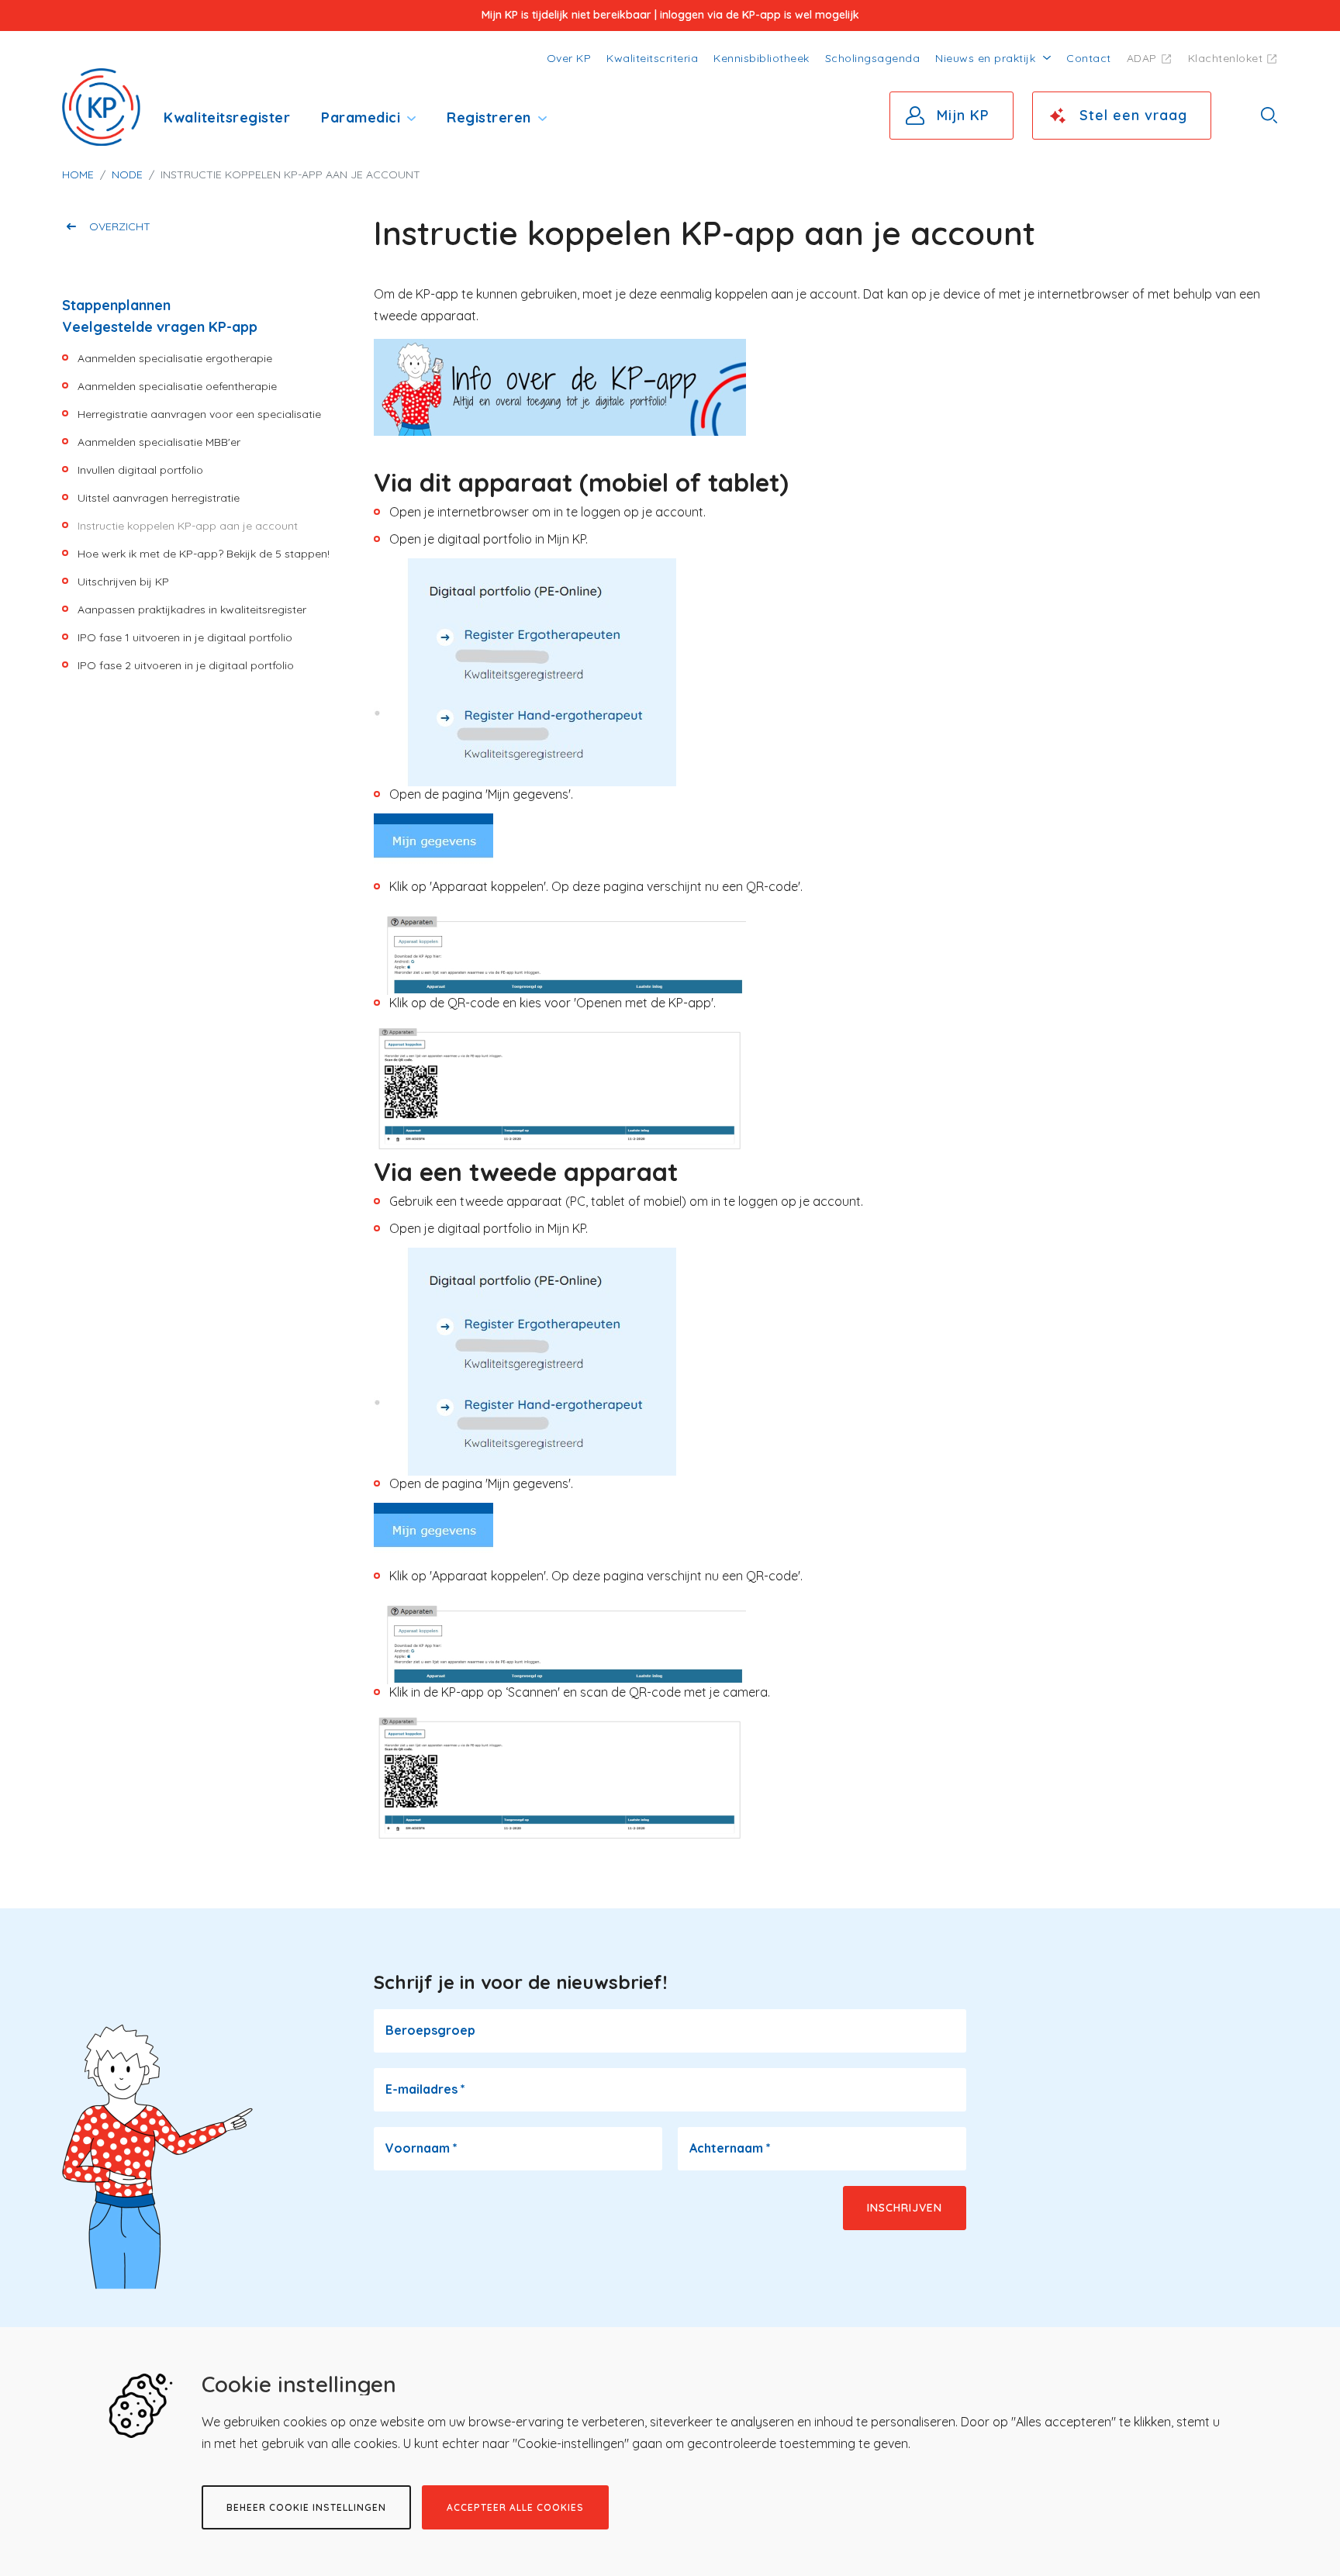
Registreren (489, 117)
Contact (1089, 58)
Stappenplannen (116, 305)
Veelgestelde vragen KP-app (160, 327)
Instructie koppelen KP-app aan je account (188, 526)
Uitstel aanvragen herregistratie (159, 498)
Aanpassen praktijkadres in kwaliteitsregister (192, 609)
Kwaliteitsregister (227, 117)
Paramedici (361, 117)
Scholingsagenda (873, 58)
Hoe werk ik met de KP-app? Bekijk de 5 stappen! (204, 554)
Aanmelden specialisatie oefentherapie (177, 386)
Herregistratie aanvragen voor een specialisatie (199, 414)
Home (78, 174)
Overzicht (120, 226)
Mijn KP (963, 115)
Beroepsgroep (430, 2030)
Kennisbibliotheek (762, 58)
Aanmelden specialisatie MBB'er (159, 442)
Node (127, 174)
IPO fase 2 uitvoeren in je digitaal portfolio (186, 665)
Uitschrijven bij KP (123, 582)
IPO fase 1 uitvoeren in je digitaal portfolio (185, 637)
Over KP (569, 58)
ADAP (1142, 58)
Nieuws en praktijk (985, 58)
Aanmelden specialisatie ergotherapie (175, 358)
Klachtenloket (1226, 58)
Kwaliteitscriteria (652, 58)
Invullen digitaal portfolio (140, 470)
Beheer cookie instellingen (306, 2507)
